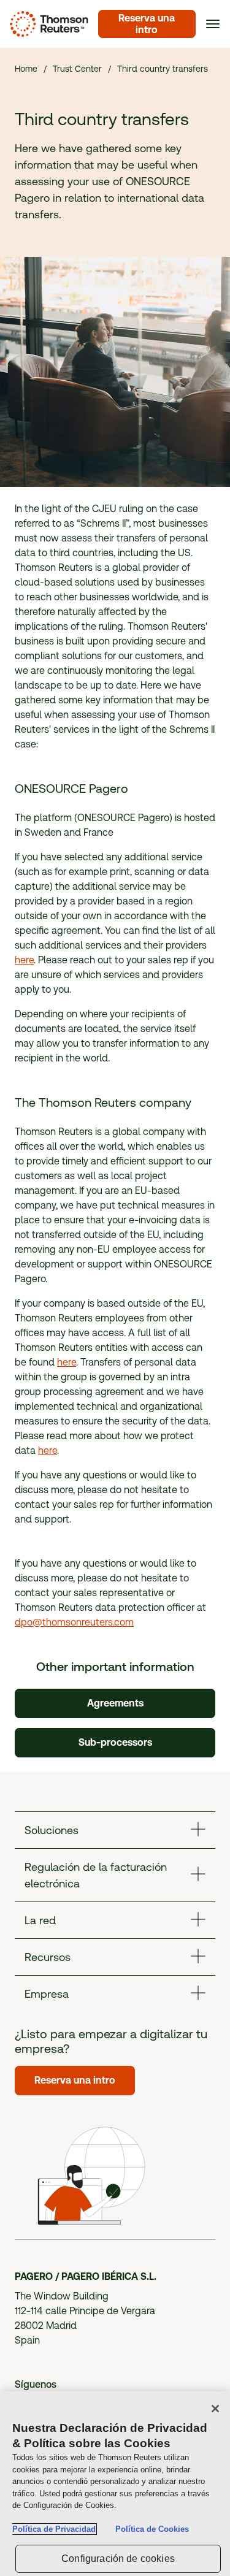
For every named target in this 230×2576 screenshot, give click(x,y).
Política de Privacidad (54, 2529)
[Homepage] (47, 24)
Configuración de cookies (118, 2559)
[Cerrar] (215, 2409)
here (24, 960)
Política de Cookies (152, 2529)
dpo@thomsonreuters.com (74, 1622)
